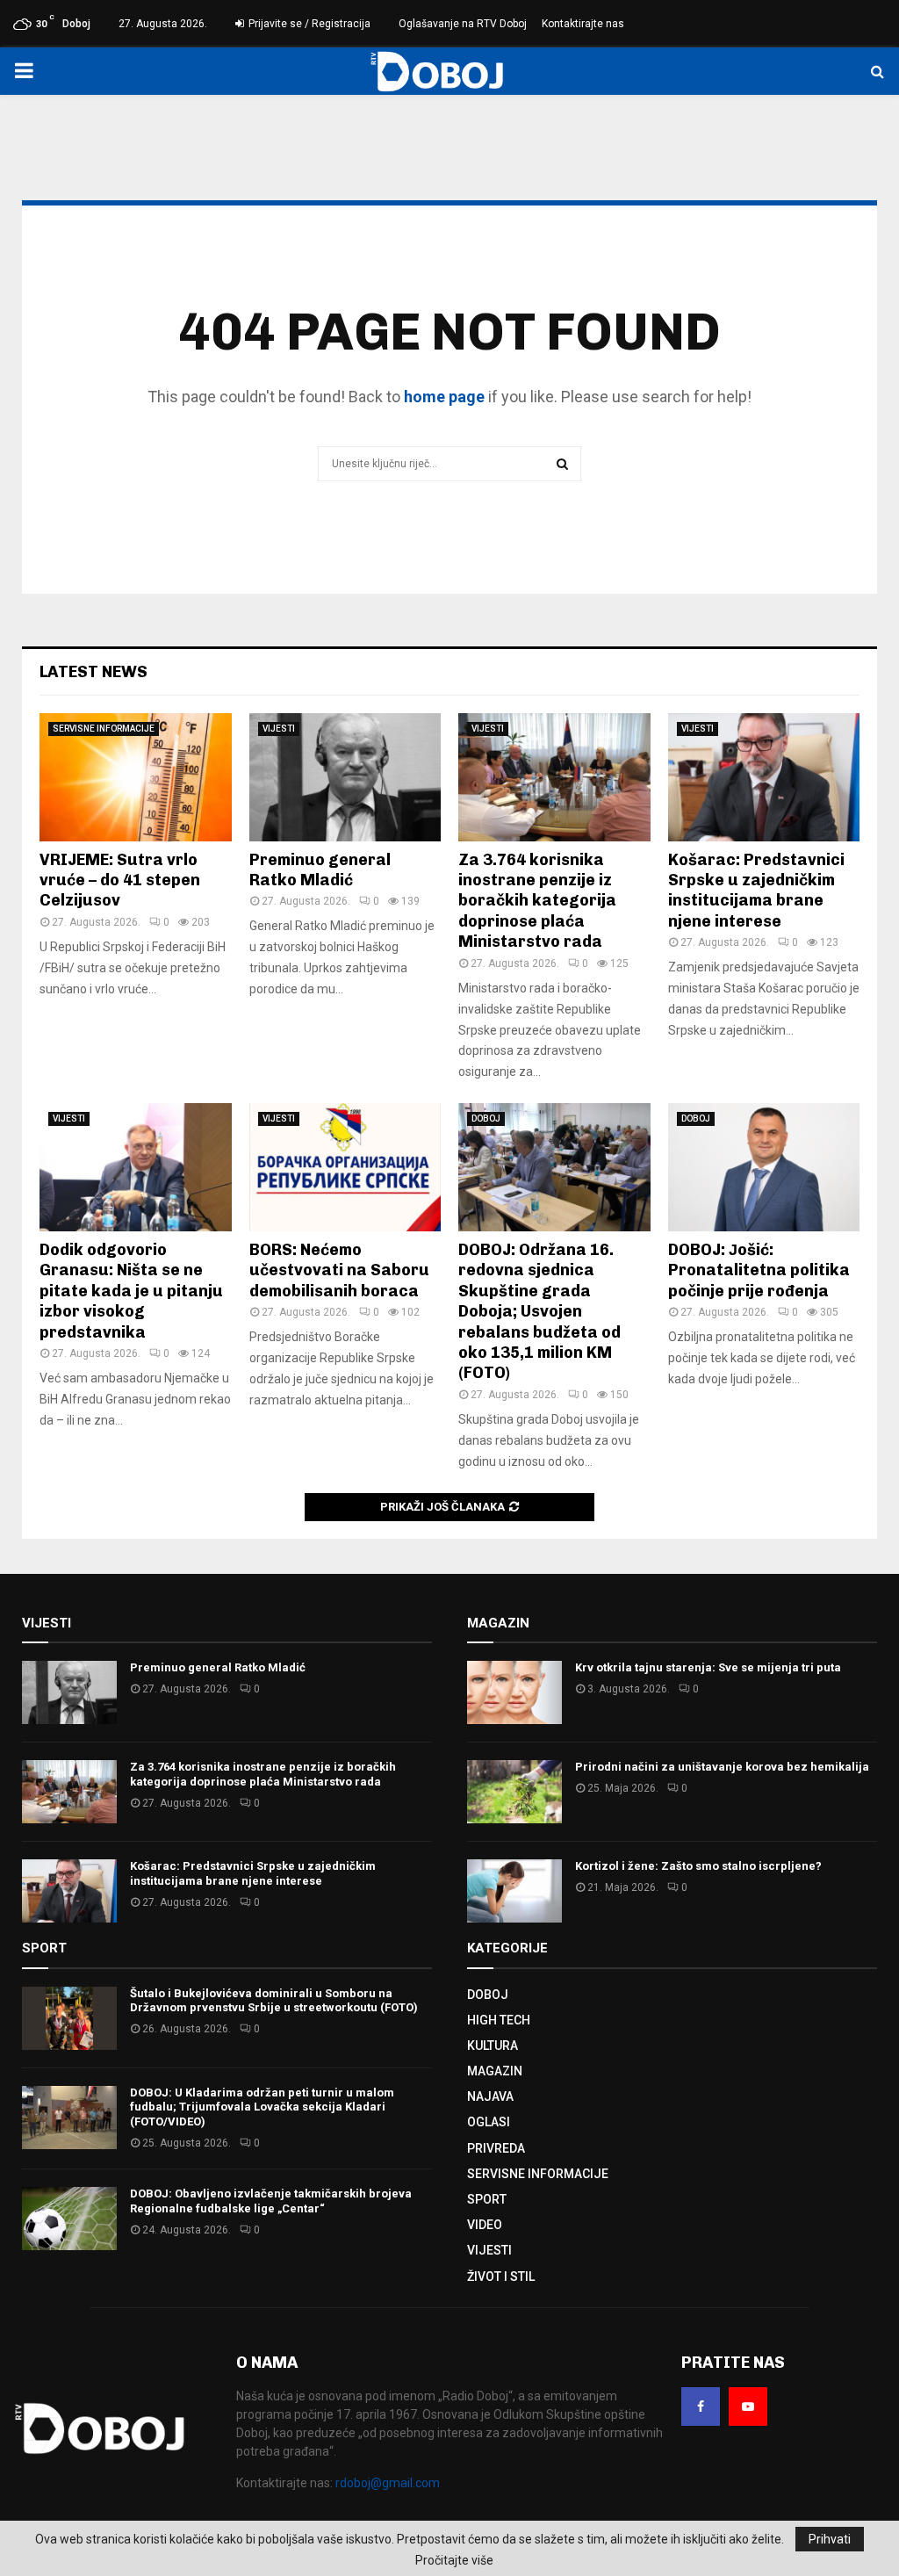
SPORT (487, 2199)
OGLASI (489, 2122)
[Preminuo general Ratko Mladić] (345, 777)
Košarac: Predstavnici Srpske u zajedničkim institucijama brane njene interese (756, 891)
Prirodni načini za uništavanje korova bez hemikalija (722, 1767)
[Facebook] (701, 2406)
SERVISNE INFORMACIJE (104, 729)
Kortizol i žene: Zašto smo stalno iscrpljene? (698, 1866)
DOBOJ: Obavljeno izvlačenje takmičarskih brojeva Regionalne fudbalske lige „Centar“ (271, 2201)
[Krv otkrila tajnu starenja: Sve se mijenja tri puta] (514, 1692)
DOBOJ (486, 1118)
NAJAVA (490, 2096)
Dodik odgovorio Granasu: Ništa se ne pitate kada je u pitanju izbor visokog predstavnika (131, 1291)
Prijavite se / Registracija (308, 24)
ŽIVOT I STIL (501, 2277)
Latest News (93, 672)
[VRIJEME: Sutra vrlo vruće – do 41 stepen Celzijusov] (136, 777)
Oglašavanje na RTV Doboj (463, 24)
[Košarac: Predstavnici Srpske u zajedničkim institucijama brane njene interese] (764, 777)
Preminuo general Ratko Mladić (320, 870)
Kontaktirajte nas (583, 24)
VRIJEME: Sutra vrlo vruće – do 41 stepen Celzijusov (120, 880)
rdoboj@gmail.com (388, 2483)
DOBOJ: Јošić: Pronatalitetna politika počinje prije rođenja (759, 1270)
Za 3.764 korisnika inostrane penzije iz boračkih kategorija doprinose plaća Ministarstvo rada (537, 901)
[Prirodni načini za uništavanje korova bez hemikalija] (514, 1792)
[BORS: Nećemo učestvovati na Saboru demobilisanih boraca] (345, 1167)
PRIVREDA (496, 2148)
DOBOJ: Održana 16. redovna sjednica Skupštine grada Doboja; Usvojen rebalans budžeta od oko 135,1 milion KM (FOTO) (539, 1311)
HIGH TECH (499, 2020)
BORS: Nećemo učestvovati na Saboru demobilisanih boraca (339, 1270)
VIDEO (485, 2225)
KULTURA (493, 2046)
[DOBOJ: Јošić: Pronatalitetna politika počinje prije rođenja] (764, 1167)
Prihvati (830, 2539)
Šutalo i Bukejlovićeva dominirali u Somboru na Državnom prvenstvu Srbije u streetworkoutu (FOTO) (274, 2001)
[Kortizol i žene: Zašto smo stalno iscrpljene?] (514, 1891)
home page (444, 397)
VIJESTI (279, 729)
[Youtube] (748, 2406)
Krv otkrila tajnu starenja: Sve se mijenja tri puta (708, 1667)
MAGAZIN (495, 2071)
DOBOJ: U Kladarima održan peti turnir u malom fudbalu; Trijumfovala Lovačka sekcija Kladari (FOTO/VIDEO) (262, 2107)
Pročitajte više (454, 2560)
